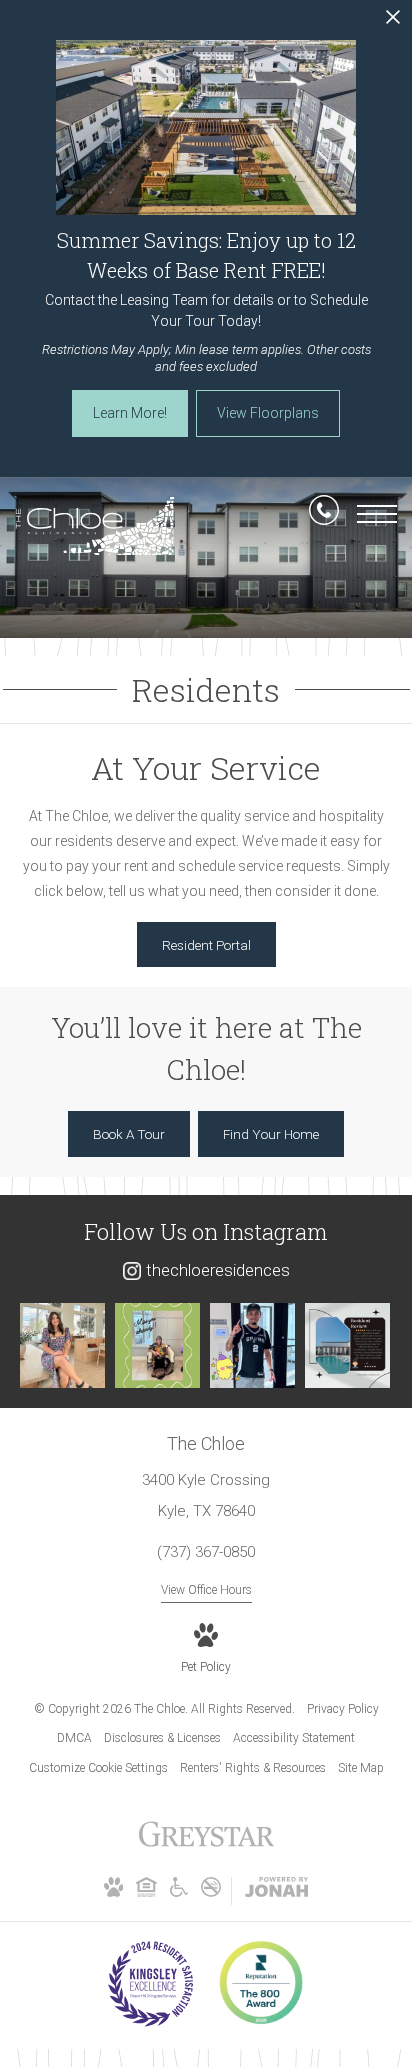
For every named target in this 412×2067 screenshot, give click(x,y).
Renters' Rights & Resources (253, 1768)
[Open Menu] (377, 514)
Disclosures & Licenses (162, 1738)
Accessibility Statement (294, 1738)
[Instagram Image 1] (62, 1345)
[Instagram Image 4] (347, 1345)
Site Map (361, 1768)
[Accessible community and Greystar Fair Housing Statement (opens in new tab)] (179, 1893)
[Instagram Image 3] (252, 1345)
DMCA (74, 1738)
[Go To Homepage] (95, 526)
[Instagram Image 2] (157, 1345)
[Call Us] (324, 514)
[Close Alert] (393, 22)
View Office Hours (206, 1590)
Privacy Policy (343, 1709)
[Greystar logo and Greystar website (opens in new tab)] (206, 1845)
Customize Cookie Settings (98, 1768)
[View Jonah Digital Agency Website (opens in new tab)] (276, 1891)
